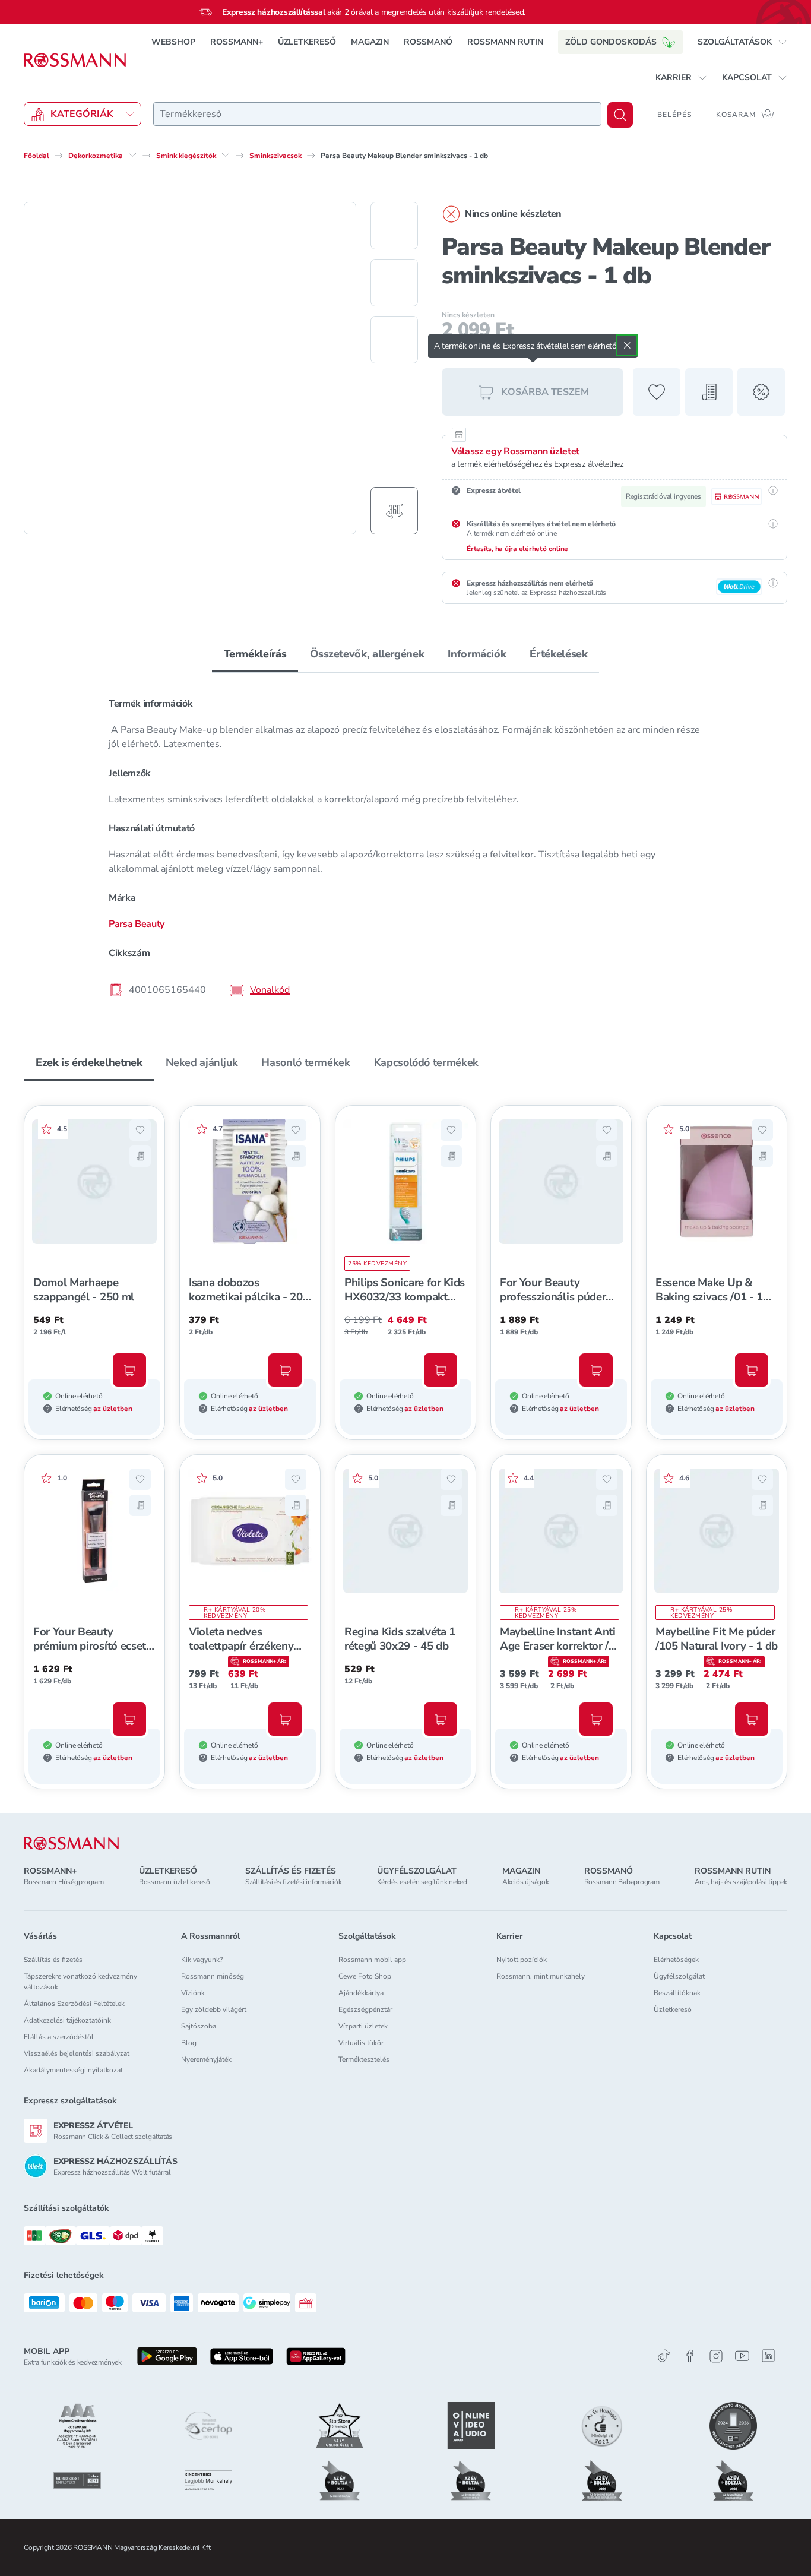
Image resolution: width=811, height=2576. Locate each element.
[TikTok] (664, 2356)
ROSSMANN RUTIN (505, 42)
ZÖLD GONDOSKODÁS (611, 42)
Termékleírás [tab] (255, 654)
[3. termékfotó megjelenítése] (394, 340)
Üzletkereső (673, 2009)
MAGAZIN (370, 42)
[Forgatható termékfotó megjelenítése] (394, 511)
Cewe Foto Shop (365, 1976)
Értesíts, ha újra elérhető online (517, 549)
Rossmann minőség (213, 1976)
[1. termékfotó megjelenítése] (394, 226)
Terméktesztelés (364, 2059)
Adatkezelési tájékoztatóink (67, 2020)
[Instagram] (716, 2356)
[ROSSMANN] (71, 1844)
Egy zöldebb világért (214, 2009)
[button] (742, 42)
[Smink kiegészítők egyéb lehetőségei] (226, 155)
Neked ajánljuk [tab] (202, 1062)
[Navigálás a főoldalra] (75, 60)
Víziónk (193, 1993)
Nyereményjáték (206, 2059)
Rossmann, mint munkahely (541, 1976)
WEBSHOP (173, 42)
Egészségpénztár (365, 2009)
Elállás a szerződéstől (59, 2037)
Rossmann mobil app (372, 1960)
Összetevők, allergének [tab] (367, 654)
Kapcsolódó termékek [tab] (426, 1062)
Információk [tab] (477, 654)
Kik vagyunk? (202, 1960)
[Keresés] (620, 115)
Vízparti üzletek (363, 2026)
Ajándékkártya (361, 1993)
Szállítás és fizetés (53, 1960)
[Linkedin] (768, 2356)
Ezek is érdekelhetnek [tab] (89, 1062)
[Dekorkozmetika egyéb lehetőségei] (132, 155)
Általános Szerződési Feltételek (74, 2004)
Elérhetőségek (676, 1960)
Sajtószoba (199, 2026)
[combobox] (377, 114)
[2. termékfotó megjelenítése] (394, 283)
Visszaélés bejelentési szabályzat (77, 2053)
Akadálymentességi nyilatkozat (73, 2070)
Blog (189, 2043)
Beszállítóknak (677, 1993)
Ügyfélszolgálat (679, 1976)
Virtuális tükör (361, 2043)
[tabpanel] (405, 846)
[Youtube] (742, 2356)
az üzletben (113, 1409)
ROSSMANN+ (237, 42)
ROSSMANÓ (428, 42)
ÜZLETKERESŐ (307, 42)
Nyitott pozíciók (522, 1960)
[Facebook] (690, 2356)
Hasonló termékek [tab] (305, 1062)
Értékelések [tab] (558, 654)
